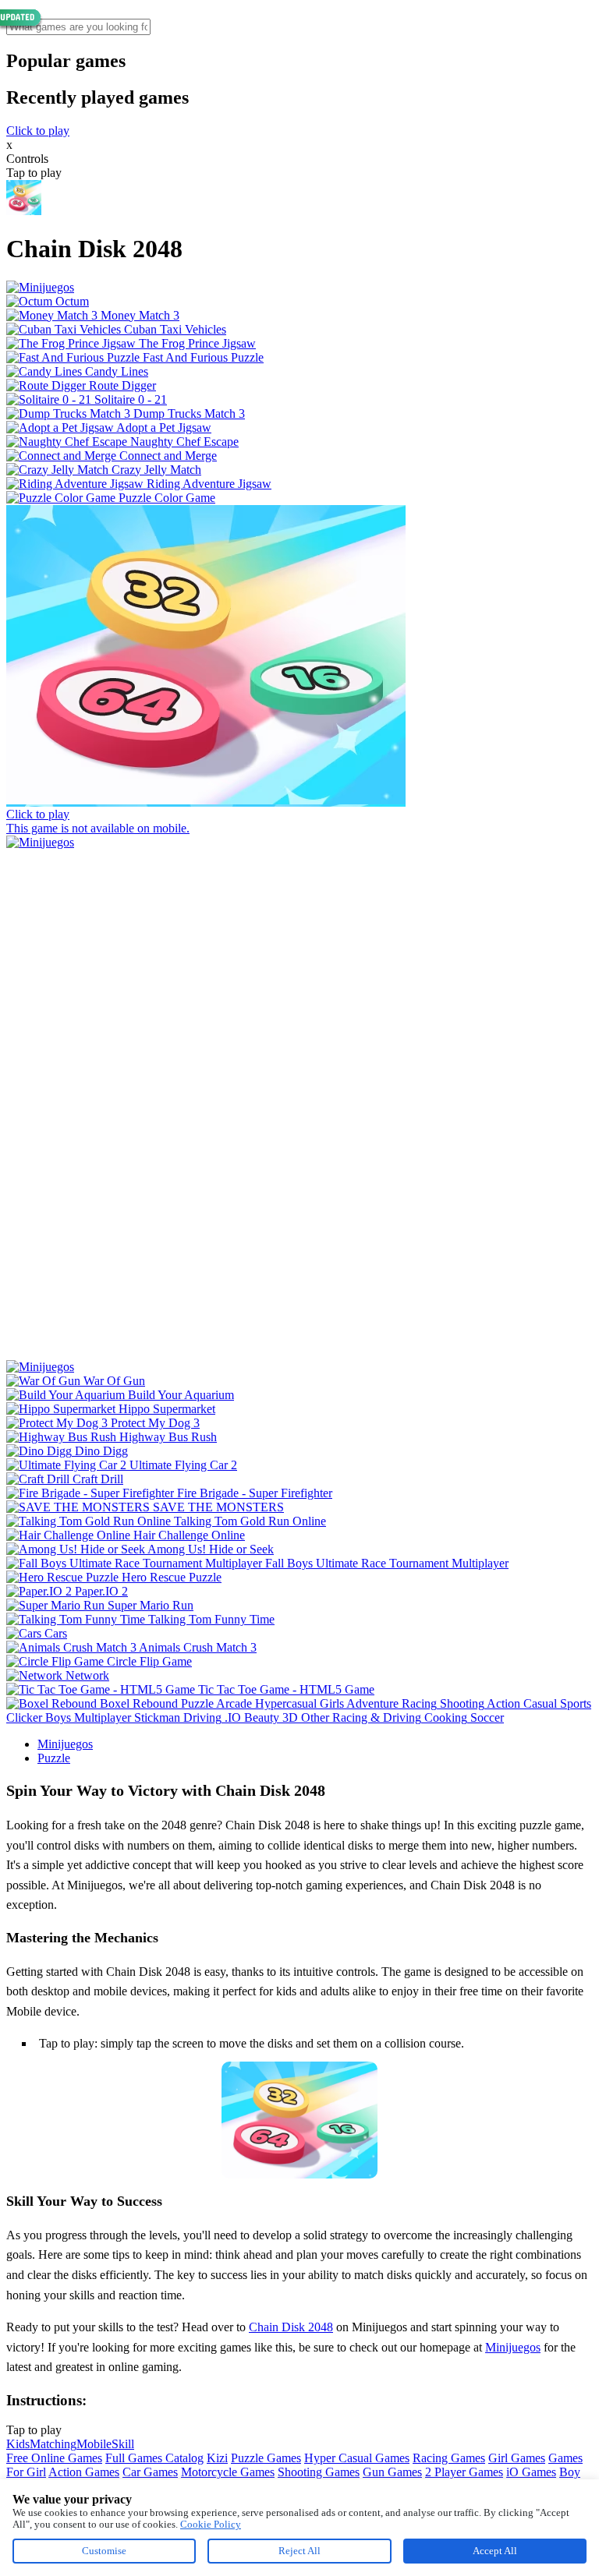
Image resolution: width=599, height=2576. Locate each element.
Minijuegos (65, 1744)
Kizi (217, 2458)
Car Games (150, 2472)
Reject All (299, 2551)
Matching (53, 2444)
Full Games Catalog (154, 2458)
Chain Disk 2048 (291, 2327)
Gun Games (392, 2472)
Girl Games (517, 2458)
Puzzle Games (266, 2458)
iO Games (531, 2472)
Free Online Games (54, 2458)
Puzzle (54, 1758)
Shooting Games (319, 2472)
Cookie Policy (211, 2524)
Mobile (94, 2444)
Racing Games (449, 2458)
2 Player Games (464, 2472)
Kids (18, 2444)
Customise (104, 2551)
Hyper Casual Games (357, 2458)
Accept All (495, 2551)
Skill (123, 2444)
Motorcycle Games (228, 2472)
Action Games (84, 2472)
